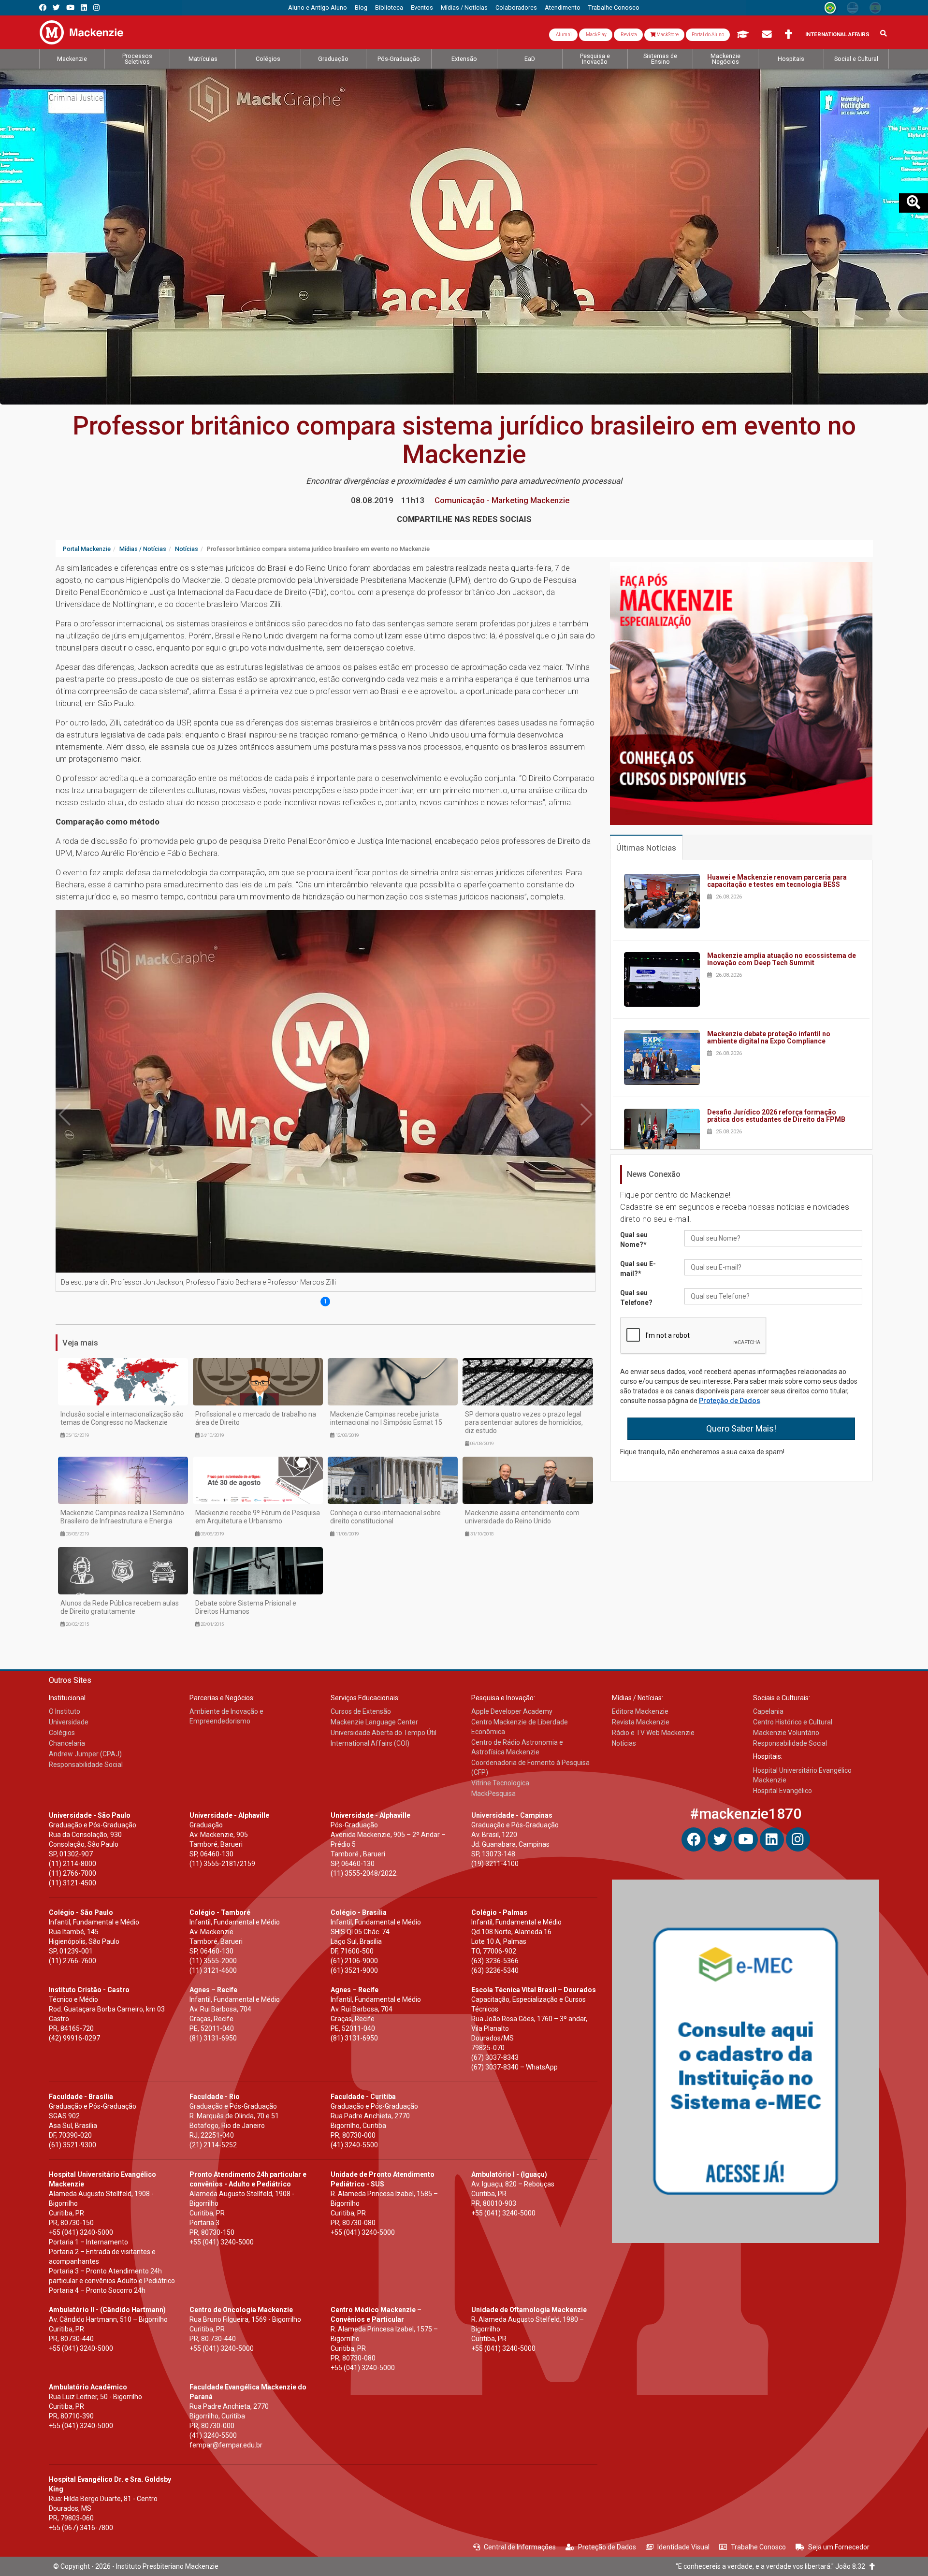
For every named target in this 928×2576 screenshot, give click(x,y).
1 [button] (326, 1302)
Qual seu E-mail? (638, 1269)
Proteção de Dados (730, 1401)
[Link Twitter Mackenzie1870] (56, 7)
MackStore (667, 35)
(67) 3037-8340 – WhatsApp (515, 2067)
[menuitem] (318, 8)
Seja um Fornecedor (839, 2547)
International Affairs (837, 35)
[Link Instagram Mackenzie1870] (96, 7)
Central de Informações (520, 2547)
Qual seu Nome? (634, 1240)
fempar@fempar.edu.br (226, 2445)
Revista (628, 35)
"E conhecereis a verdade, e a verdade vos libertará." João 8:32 (773, 2566)
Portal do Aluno (708, 35)
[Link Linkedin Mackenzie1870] (84, 7)
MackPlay (596, 35)
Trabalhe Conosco (758, 2547)
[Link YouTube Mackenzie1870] (70, 7)
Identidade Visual (683, 2547)
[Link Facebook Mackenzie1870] (43, 7)
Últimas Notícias (646, 848)
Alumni (563, 35)
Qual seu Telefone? (636, 1298)
